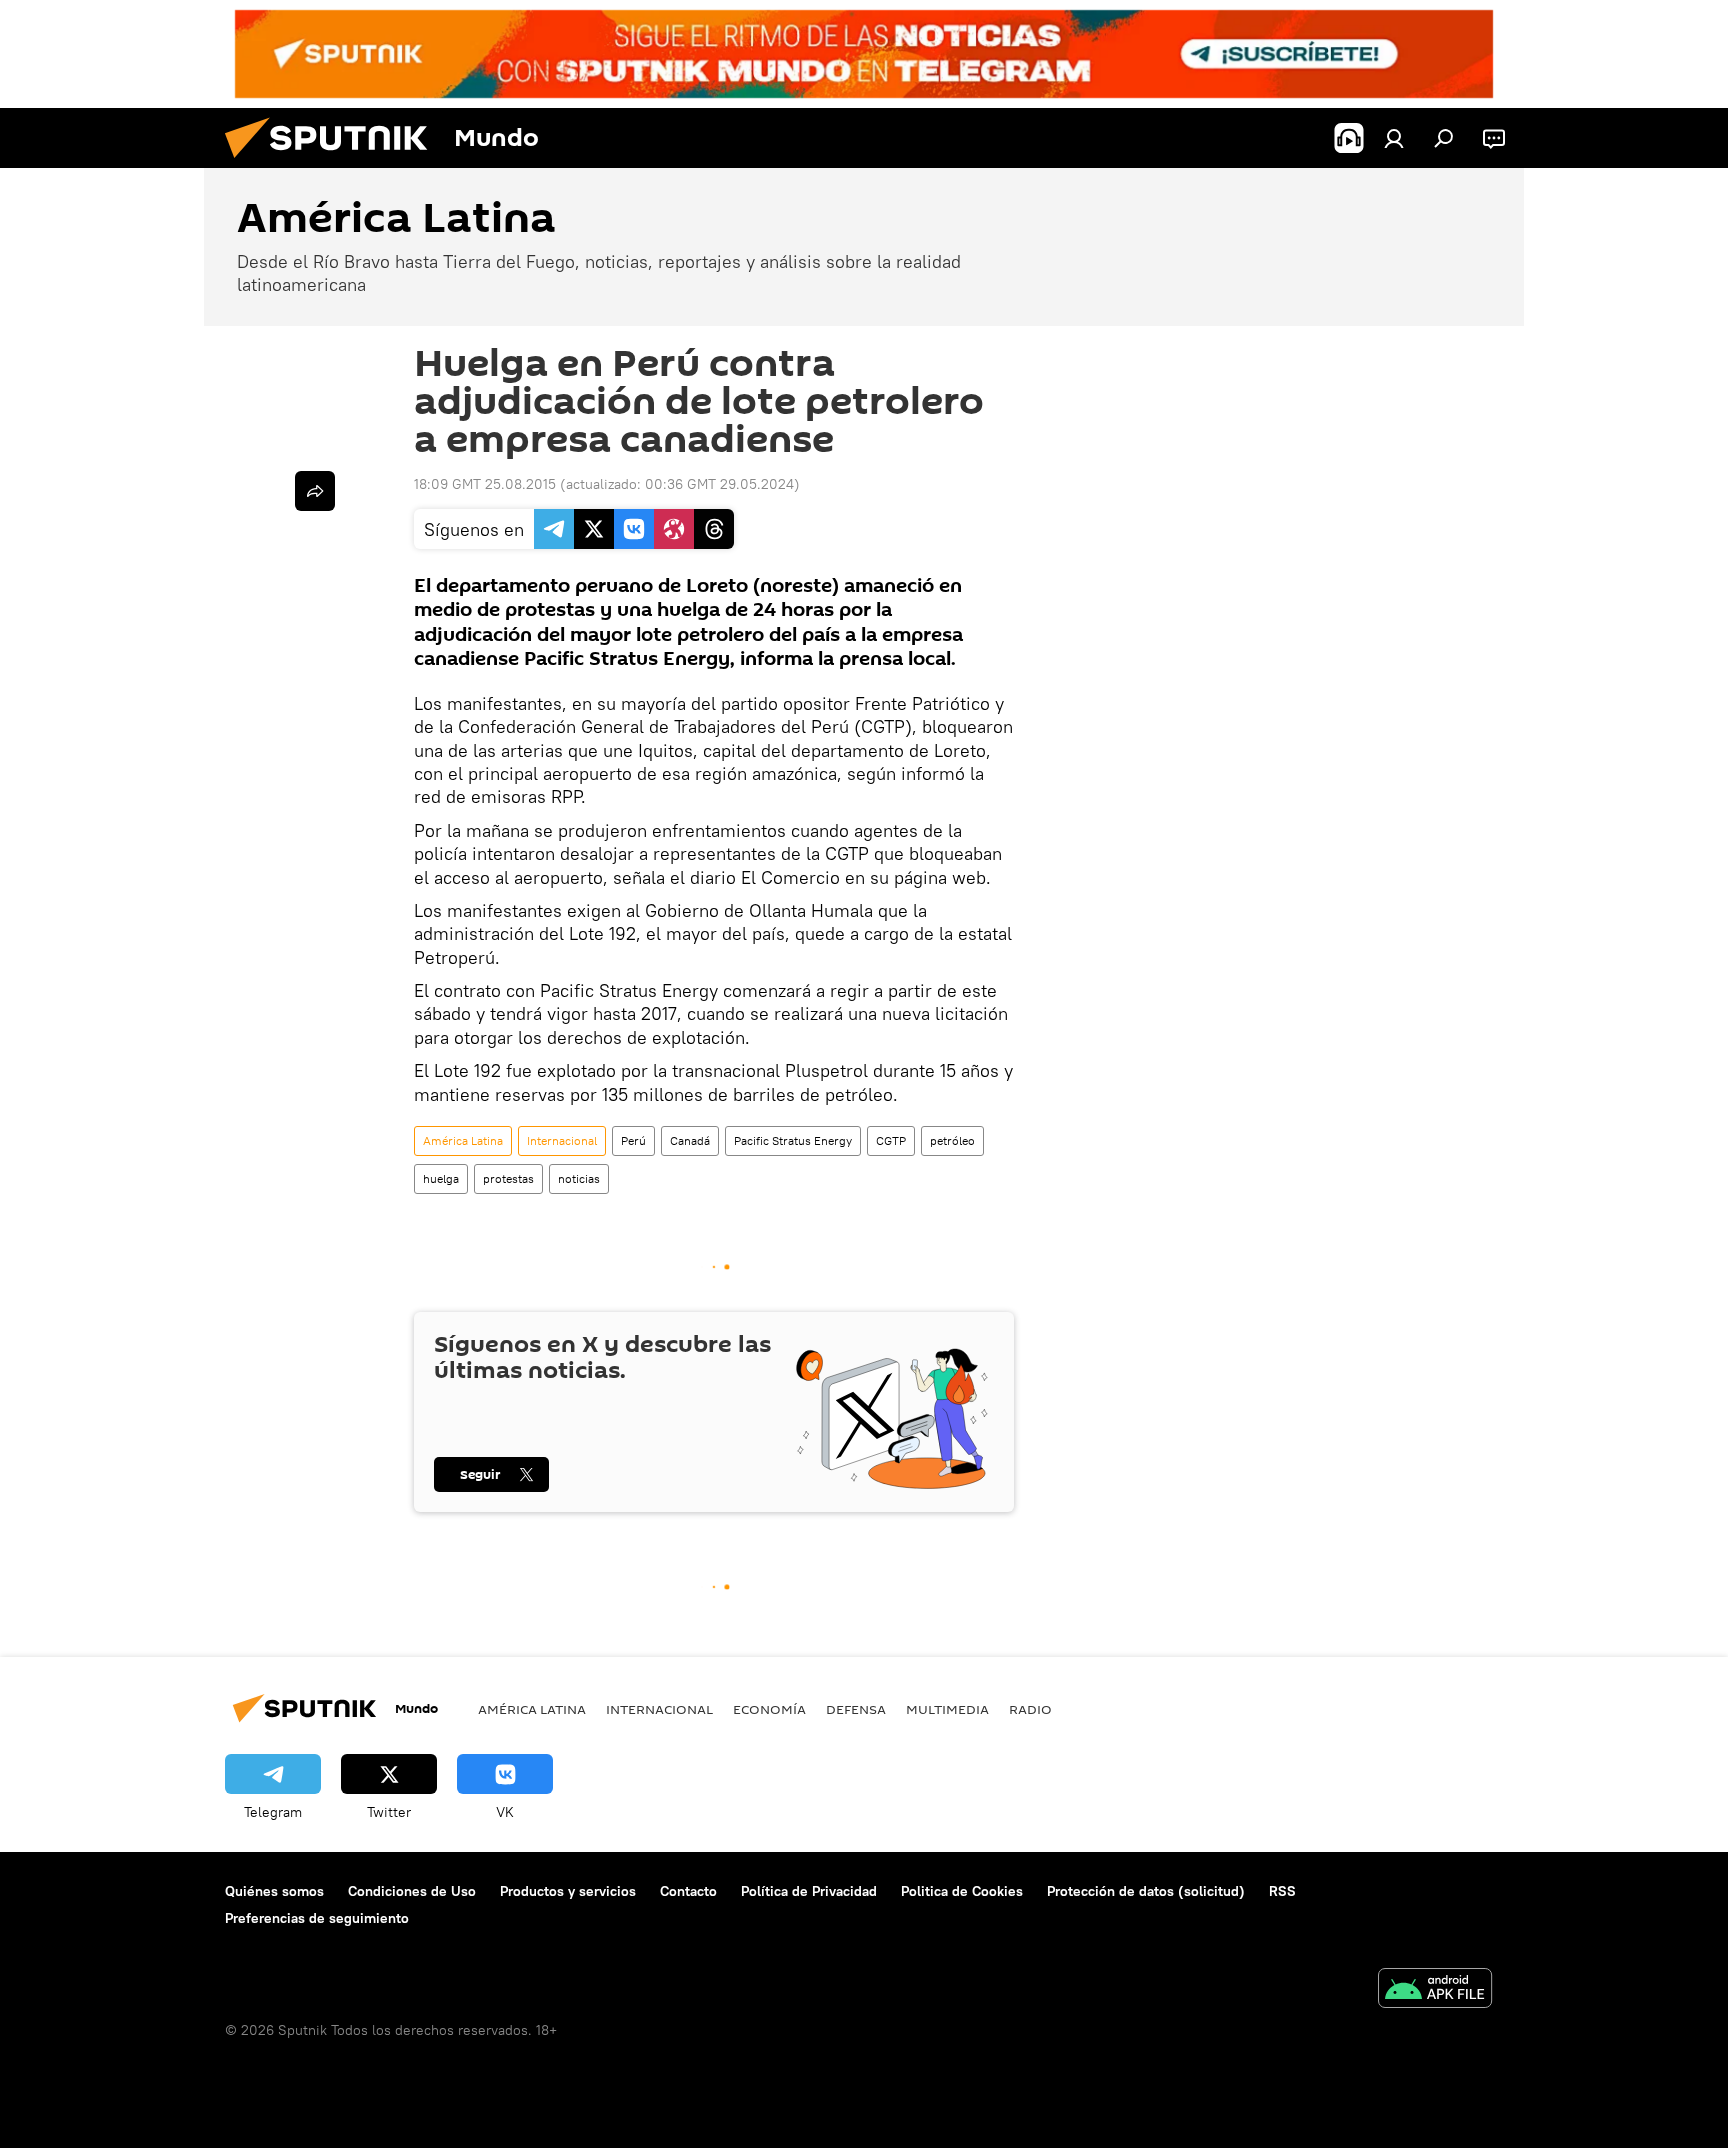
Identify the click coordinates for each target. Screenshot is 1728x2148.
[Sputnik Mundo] (334, 163)
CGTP (891, 1140)
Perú (633, 1140)
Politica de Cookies (962, 1891)
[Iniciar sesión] (1394, 138)
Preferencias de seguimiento (317, 1918)
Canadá (690, 1140)
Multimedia (947, 1709)
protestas (508, 1178)
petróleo (952, 1140)
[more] (315, 491)
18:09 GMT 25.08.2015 (485, 484)
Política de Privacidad (809, 1891)
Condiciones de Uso (412, 1891)
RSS (1282, 1891)
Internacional (562, 1140)
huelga (441, 1178)
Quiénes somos (274, 1891)
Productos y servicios (568, 1891)
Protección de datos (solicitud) (1146, 1891)
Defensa (856, 1709)
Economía (769, 1709)
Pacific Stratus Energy (793, 1140)
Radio (1030, 1709)
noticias (579, 1178)
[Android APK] (1435, 1990)
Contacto (688, 1891)
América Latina (463, 1140)
